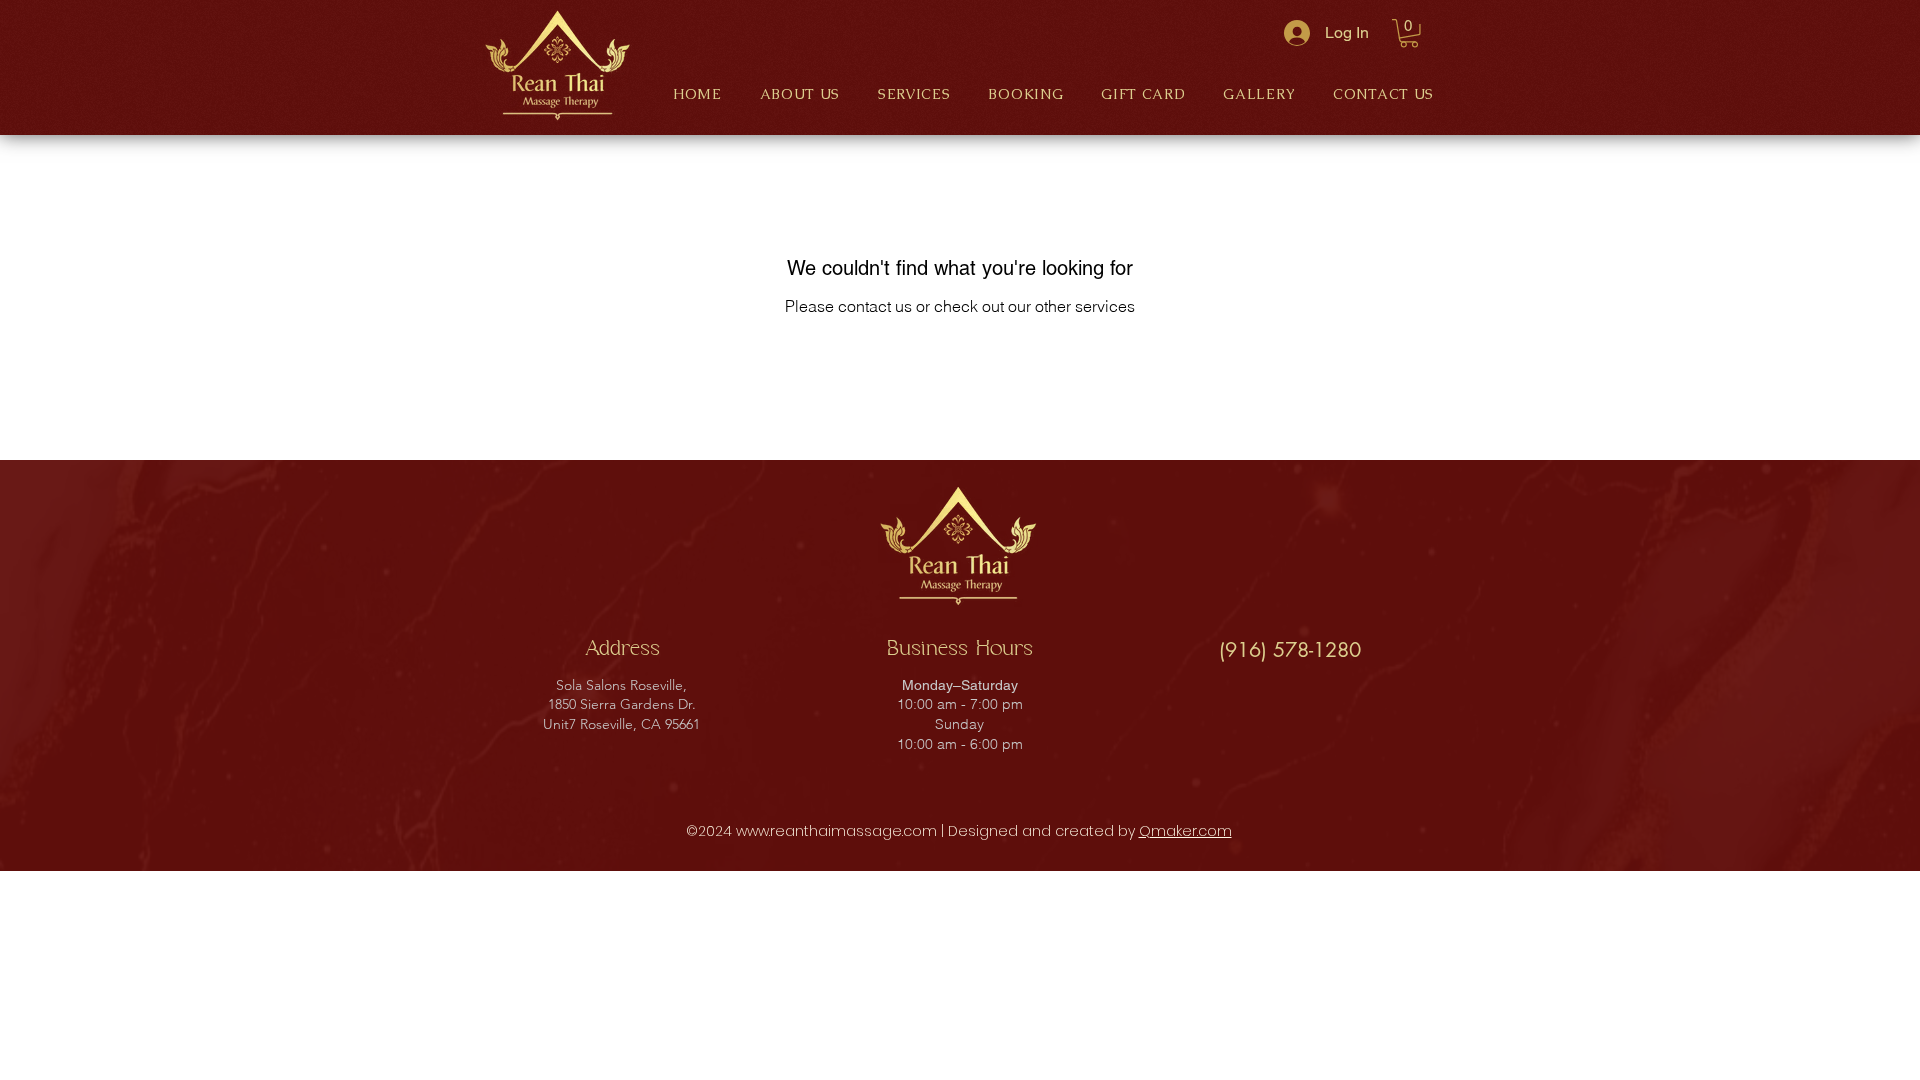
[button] (1409, 33)
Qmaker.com (1185, 831)
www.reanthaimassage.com (836, 831)
